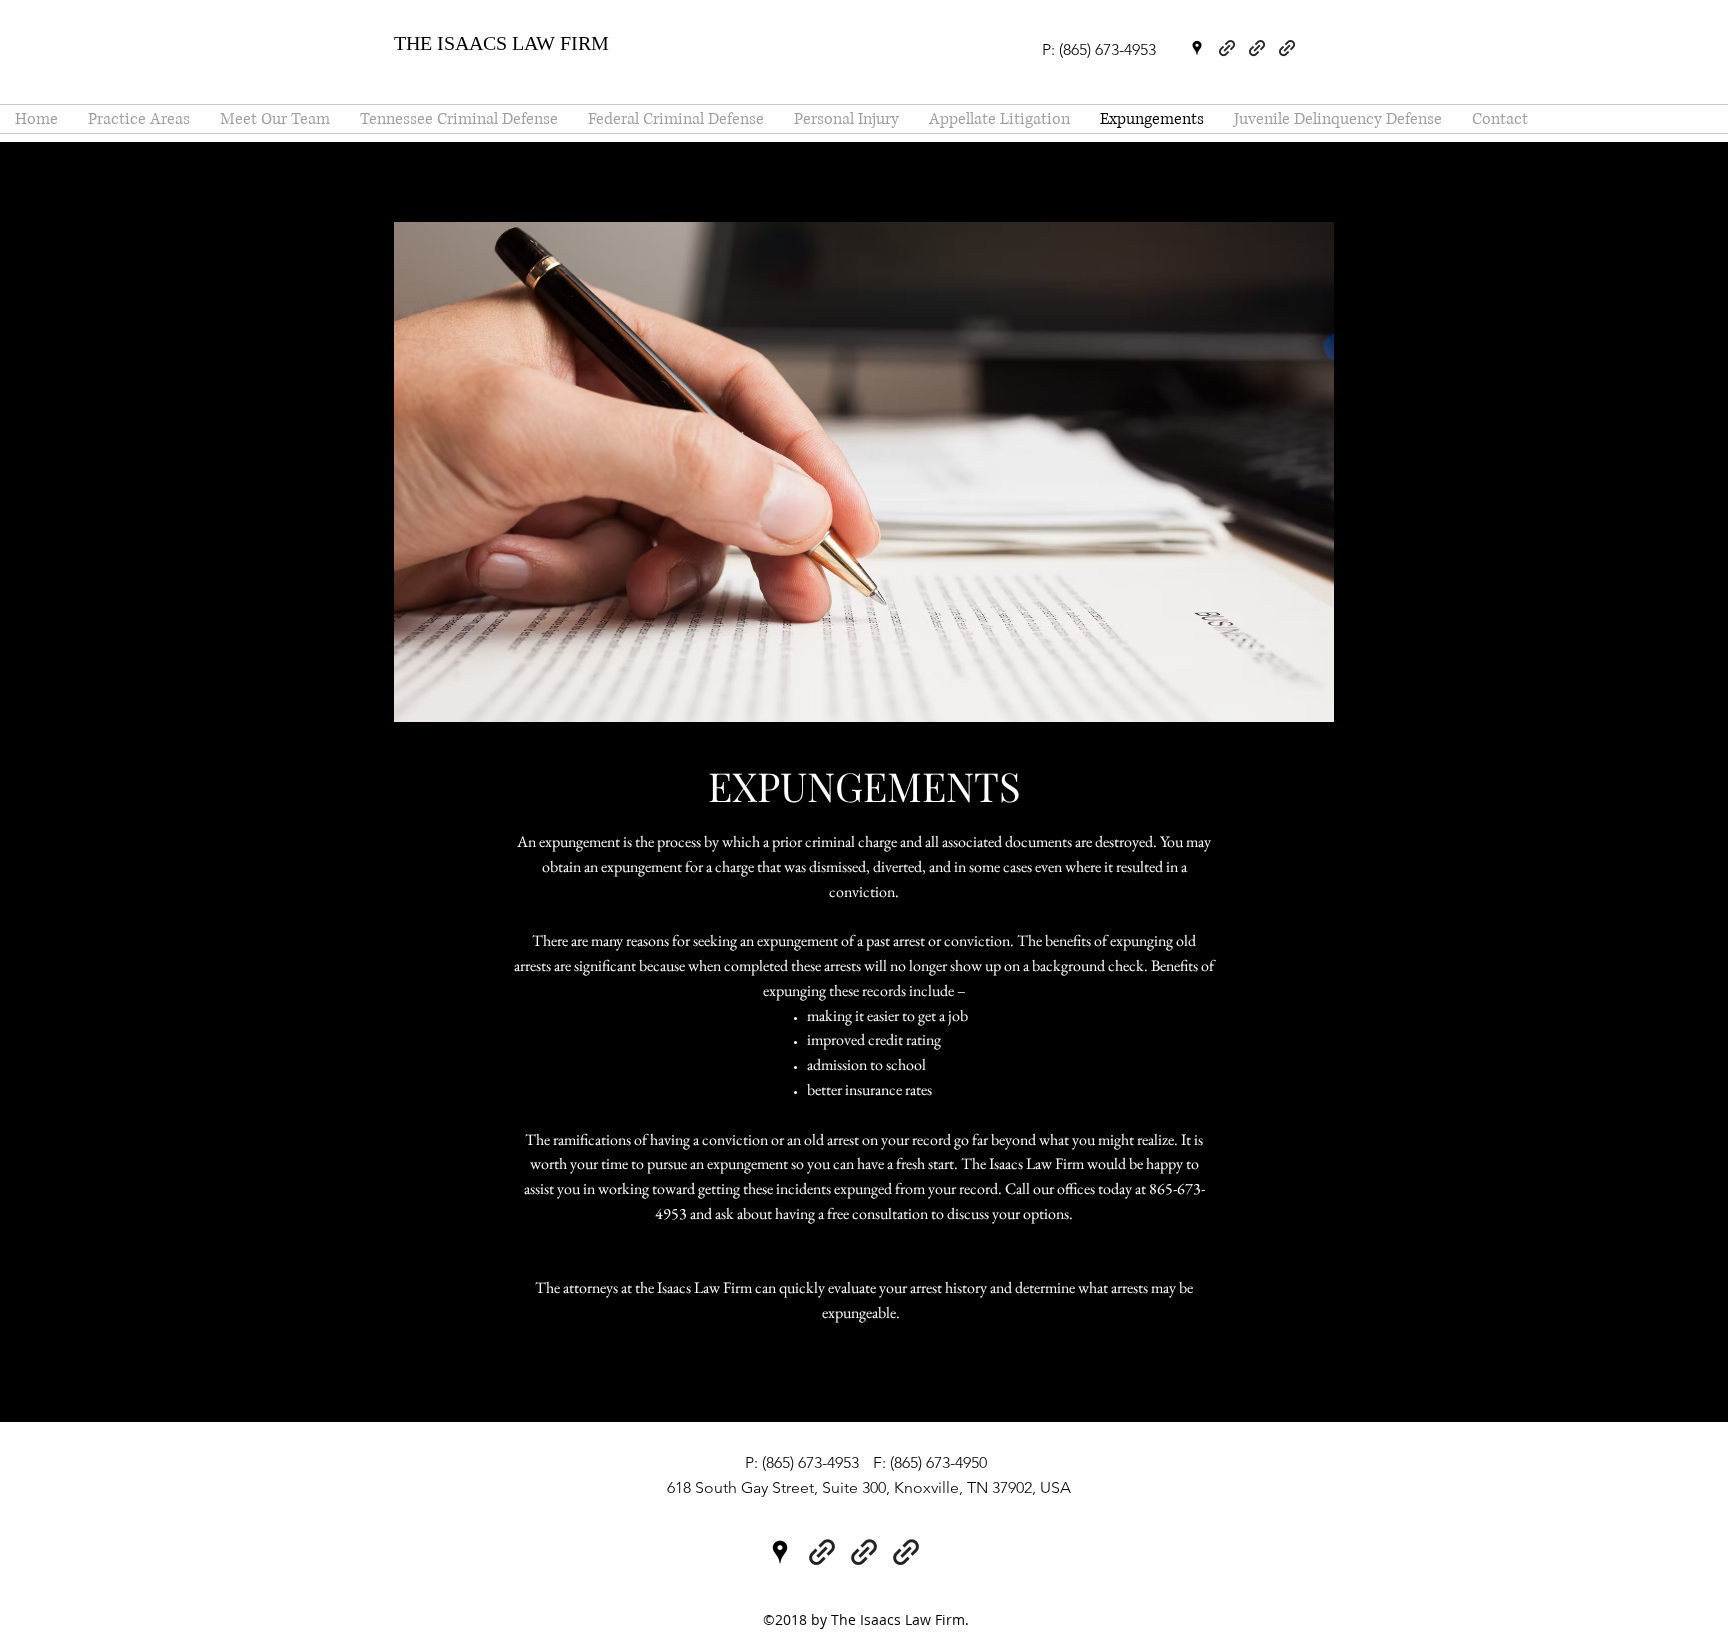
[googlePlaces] (1197, 48)
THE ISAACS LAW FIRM (501, 43)
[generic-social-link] (1227, 48)
